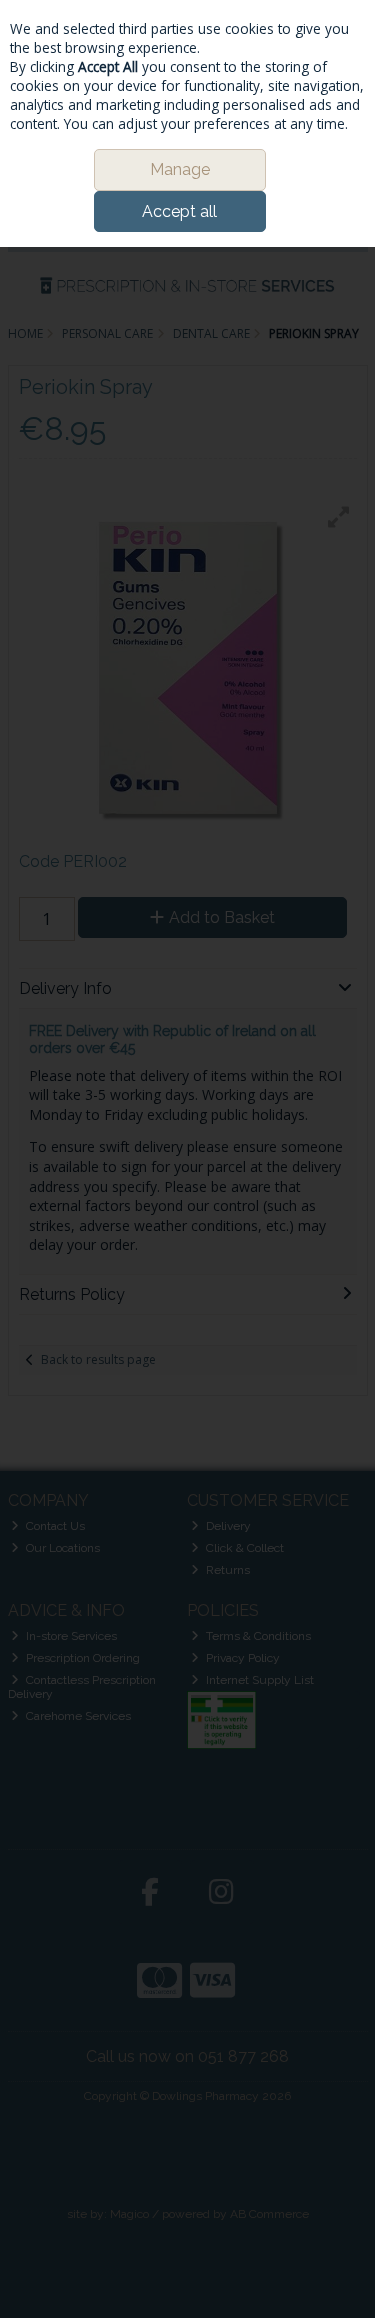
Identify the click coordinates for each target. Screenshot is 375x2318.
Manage (180, 169)
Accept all (179, 211)
